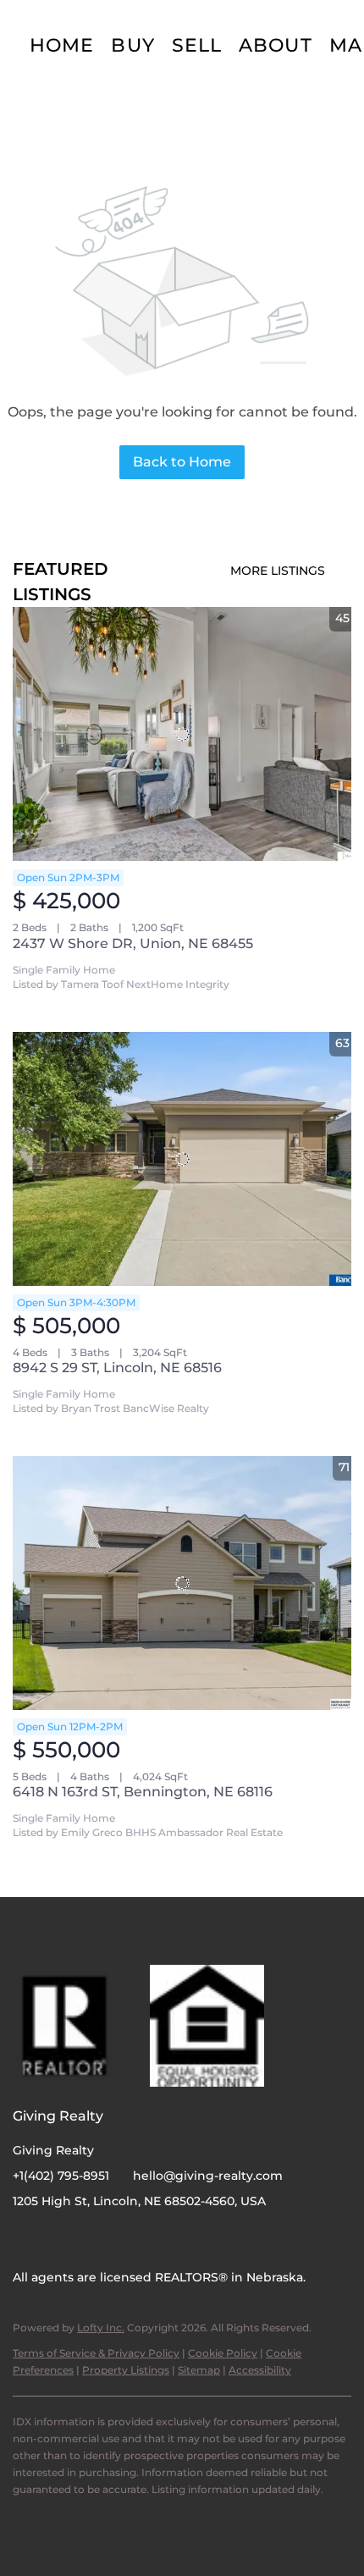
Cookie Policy (223, 2353)
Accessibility (260, 2370)
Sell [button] (197, 45)
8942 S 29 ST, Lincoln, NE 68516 (117, 1368)
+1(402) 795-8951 (61, 2176)
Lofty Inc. (101, 2328)
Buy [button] (132, 45)
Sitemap (199, 2370)
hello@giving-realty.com (208, 2176)
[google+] (93, 2239)
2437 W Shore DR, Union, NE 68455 (133, 943)
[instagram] (59, 2239)
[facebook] (25, 2239)
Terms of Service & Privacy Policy (96, 2353)
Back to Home (182, 462)
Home (62, 45)
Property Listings (126, 2370)
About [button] (276, 45)
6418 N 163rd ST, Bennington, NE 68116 (143, 1792)
